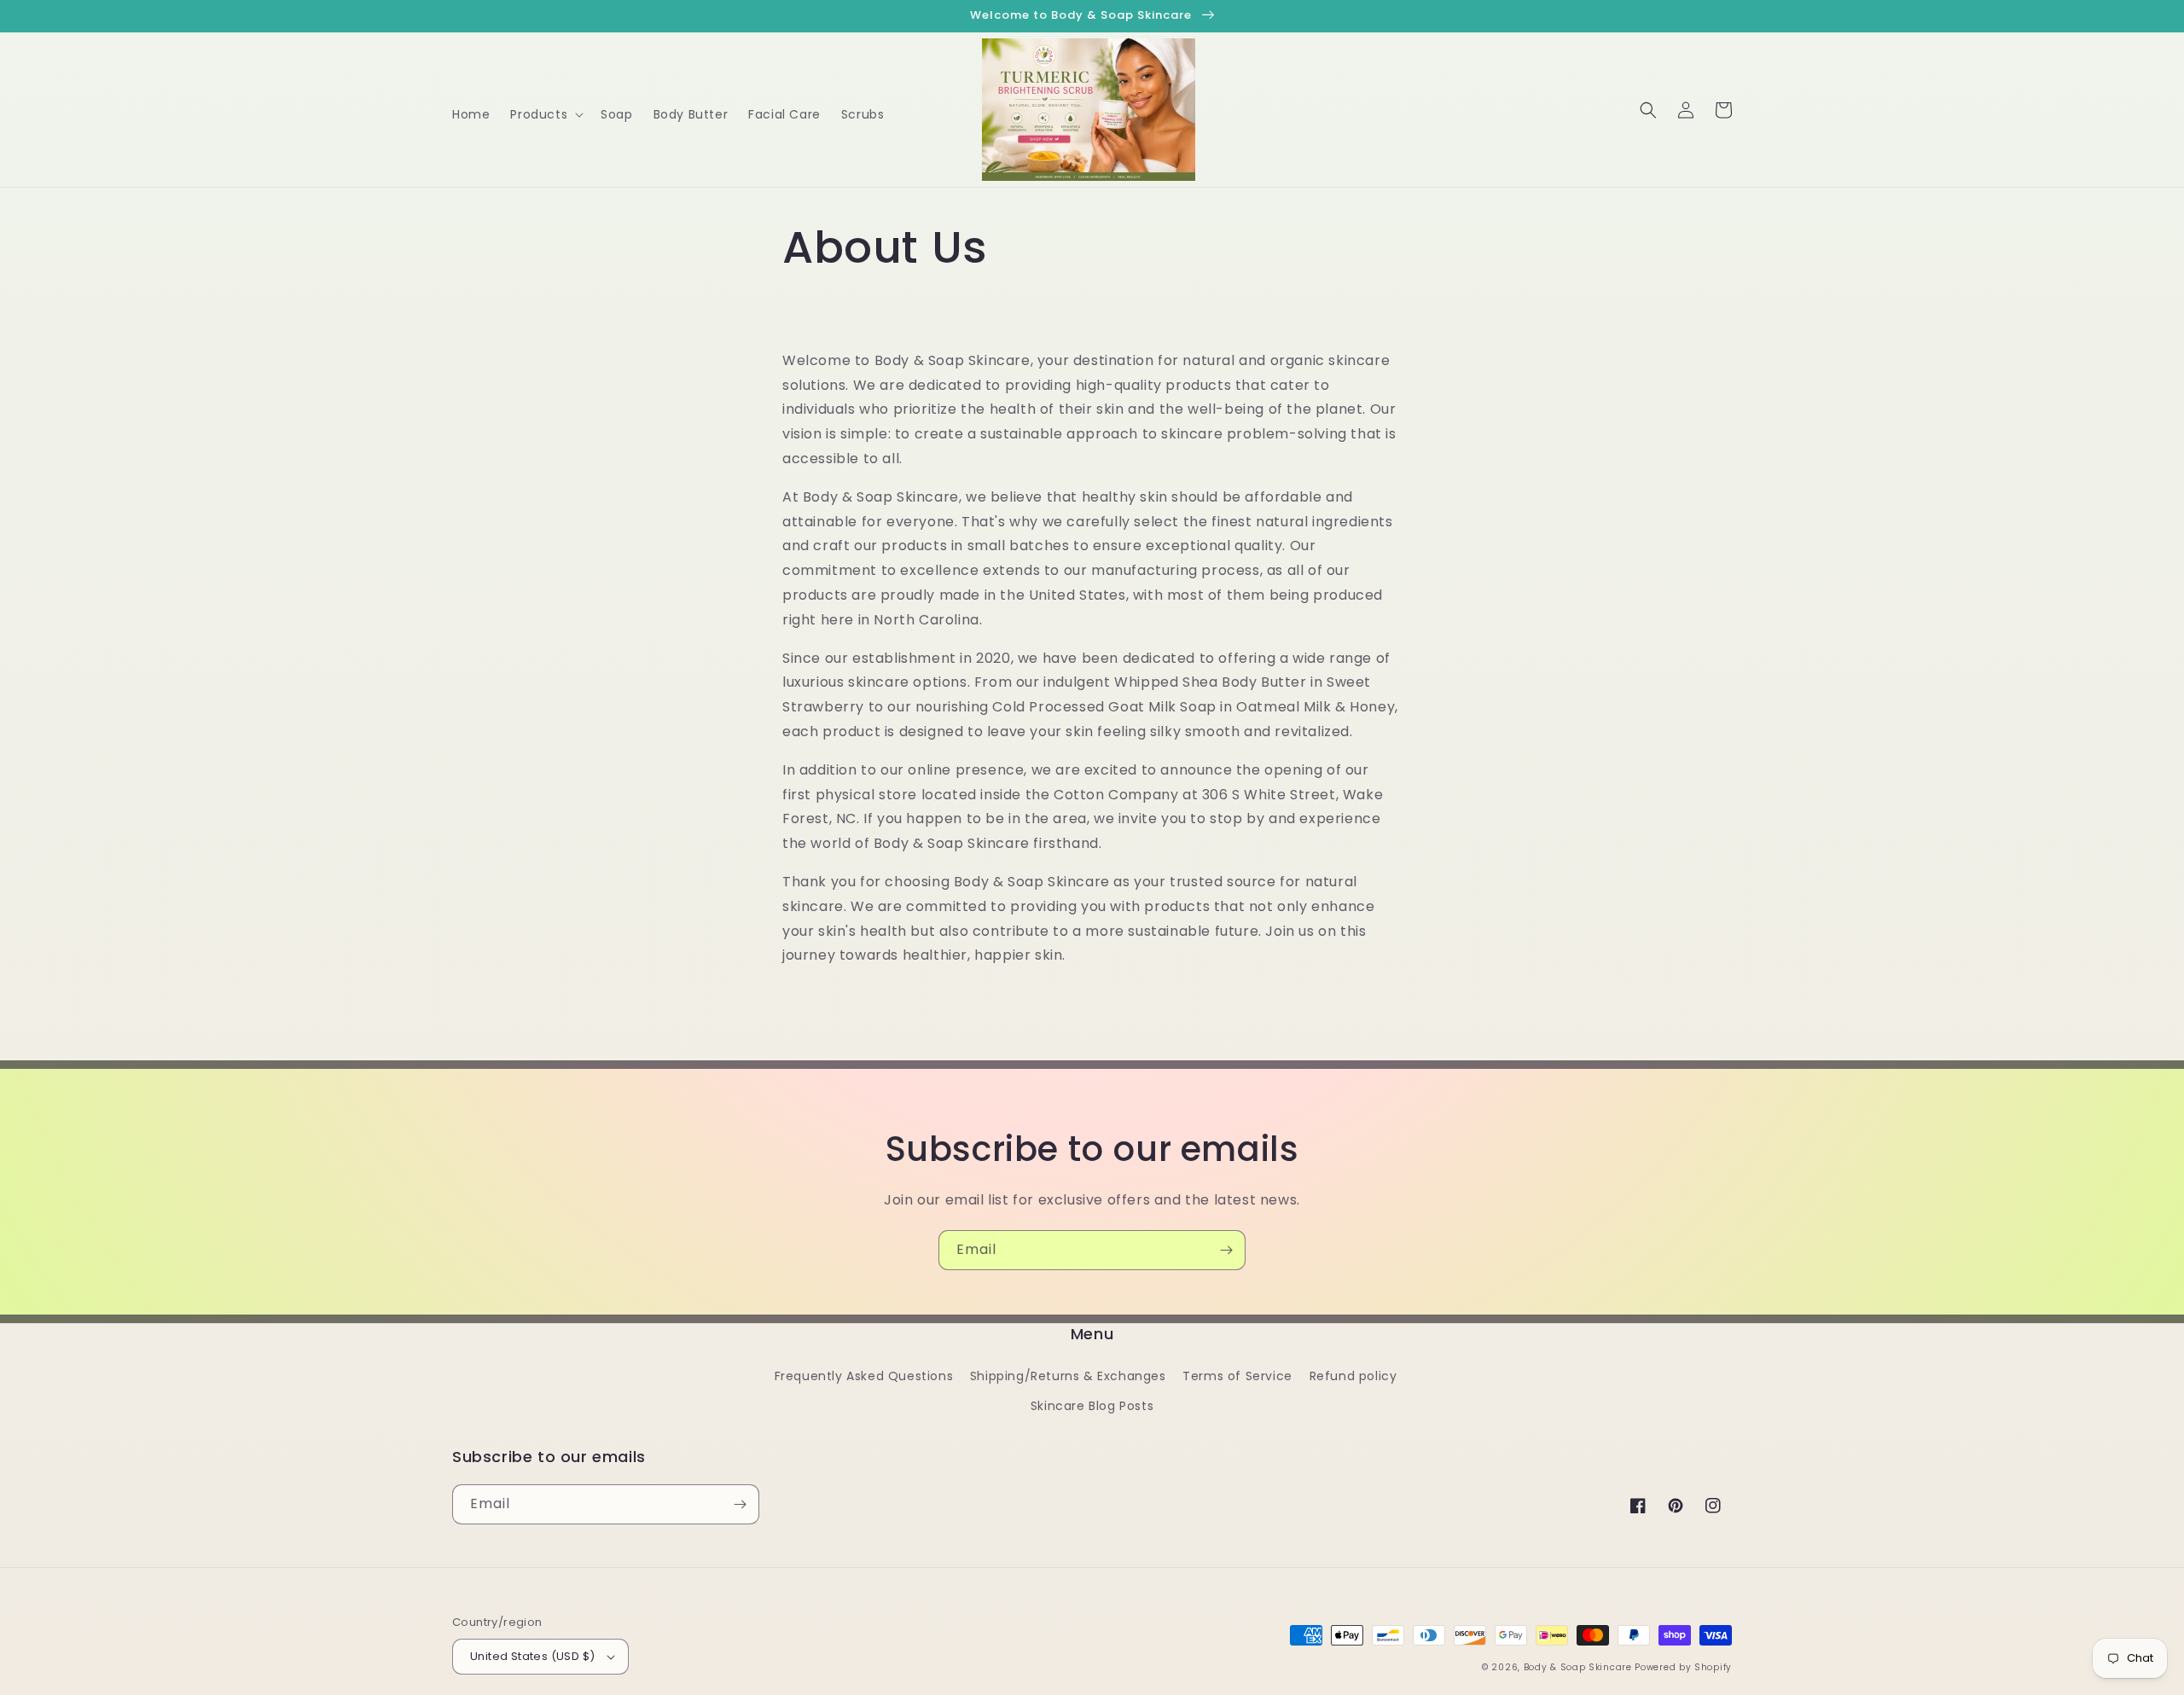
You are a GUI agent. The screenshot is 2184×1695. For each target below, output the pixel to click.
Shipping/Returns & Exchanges (1068, 1376)
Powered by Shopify (1683, 1667)
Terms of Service (1237, 1376)
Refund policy (1353, 1376)
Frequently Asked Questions (864, 1376)
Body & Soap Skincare (1578, 1667)
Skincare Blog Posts (1092, 1406)
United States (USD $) (532, 1656)
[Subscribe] (1226, 1250)
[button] (545, 114)
